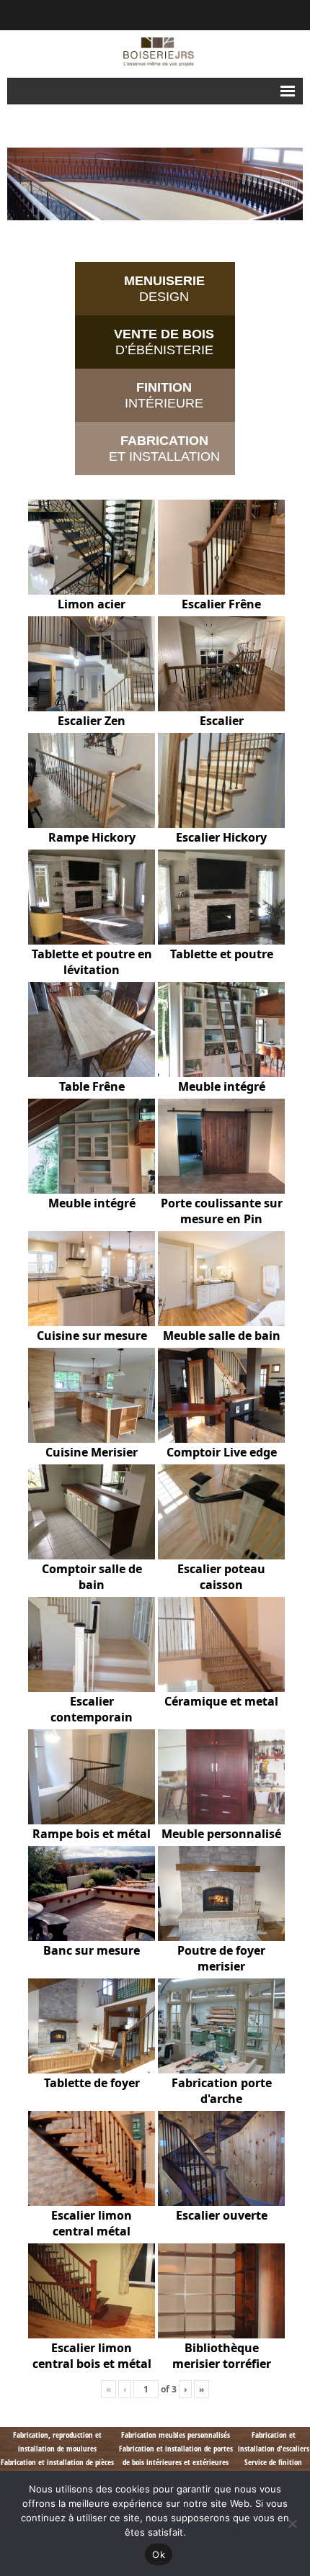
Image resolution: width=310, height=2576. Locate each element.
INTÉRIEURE (164, 395)
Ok (159, 2554)
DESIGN (164, 289)
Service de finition (273, 2462)
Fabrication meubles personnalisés (176, 2435)
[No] (292, 2523)
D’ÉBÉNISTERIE (164, 342)
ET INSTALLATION (164, 449)
